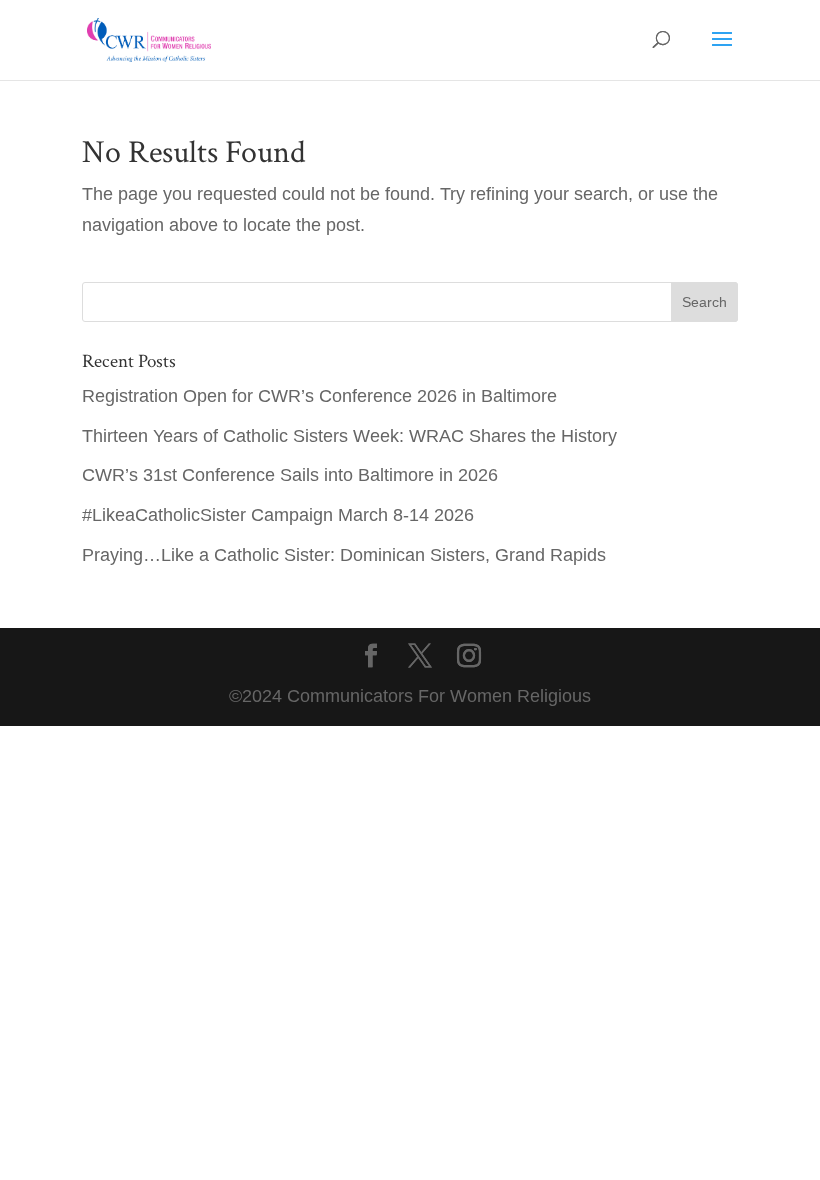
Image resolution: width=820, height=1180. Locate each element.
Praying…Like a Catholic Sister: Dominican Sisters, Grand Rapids (344, 555)
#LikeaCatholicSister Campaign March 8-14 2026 (278, 515)
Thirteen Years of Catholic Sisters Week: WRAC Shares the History (349, 436)
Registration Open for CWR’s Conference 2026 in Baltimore (319, 396)
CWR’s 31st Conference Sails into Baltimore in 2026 (290, 475)
